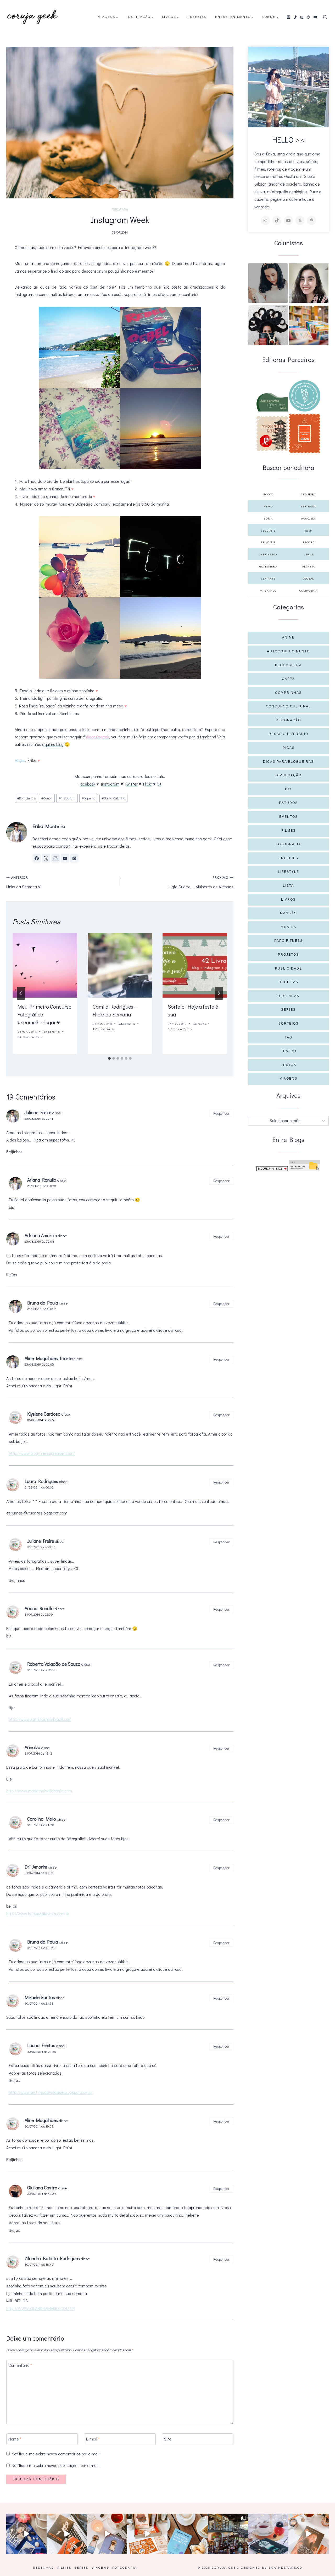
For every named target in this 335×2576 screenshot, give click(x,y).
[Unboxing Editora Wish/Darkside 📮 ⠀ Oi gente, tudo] (26, 2534)
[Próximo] (219, 993)
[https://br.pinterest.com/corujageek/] (311, 220)
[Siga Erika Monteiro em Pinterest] (74, 858)
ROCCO (268, 494)
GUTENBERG (268, 566)
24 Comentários (31, 1037)
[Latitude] (272, 402)
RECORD (309, 542)
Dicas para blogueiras (288, 762)
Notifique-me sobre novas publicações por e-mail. (55, 2465)
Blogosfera (288, 665)
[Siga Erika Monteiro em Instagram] (55, 858)
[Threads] (309, 17)
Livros (288, 900)
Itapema (89, 798)
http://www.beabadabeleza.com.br (38, 1914)
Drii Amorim (36, 1867)
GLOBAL (308, 578)
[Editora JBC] (272, 434)
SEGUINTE (268, 530)
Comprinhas (288, 693)
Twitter (131, 784)
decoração (288, 720)
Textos (289, 1065)
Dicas (289, 748)
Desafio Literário (288, 734)
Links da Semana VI (24, 882)
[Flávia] (268, 283)
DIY (288, 789)
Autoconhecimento (288, 651)
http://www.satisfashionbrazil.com (40, 1719)
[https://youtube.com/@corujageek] (288, 220)
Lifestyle (289, 872)
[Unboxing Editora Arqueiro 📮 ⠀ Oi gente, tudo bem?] (107, 2534)
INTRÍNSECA (268, 554)
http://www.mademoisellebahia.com (39, 1791)
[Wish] (305, 396)
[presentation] (45, 965)
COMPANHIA (308, 590)
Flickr (148, 784)
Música (289, 927)
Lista (288, 886)
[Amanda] (309, 283)
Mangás (288, 913)
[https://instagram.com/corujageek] (265, 220)
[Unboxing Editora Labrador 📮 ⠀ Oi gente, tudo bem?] (67, 2534)
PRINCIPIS (268, 542)
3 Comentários (180, 1029)
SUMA (268, 518)
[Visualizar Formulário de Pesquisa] (325, 17)
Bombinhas (26, 798)
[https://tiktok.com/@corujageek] (277, 220)
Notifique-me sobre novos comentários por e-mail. (56, 2454)
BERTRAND (309, 506)
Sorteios (199, 1024)
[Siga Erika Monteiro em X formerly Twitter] (46, 858)
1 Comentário (104, 1029)
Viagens (289, 1079)
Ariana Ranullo (39, 1608)
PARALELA (308, 518)
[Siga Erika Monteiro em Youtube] (65, 858)
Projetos (288, 955)
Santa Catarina (114, 798)
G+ (159, 784)
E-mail (93, 2439)
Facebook (87, 784)
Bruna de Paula (43, 1942)
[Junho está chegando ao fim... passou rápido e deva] (188, 2534)
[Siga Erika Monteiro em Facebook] (37, 858)
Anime (288, 637)
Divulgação (289, 775)
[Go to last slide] (21, 993)
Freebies (197, 17)
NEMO (268, 506)
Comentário (20, 2365)
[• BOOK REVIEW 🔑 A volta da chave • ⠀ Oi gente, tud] (268, 2534)
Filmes (289, 831)
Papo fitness (289, 941)
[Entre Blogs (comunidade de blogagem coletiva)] (305, 1166)
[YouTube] (315, 17)
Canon (47, 798)
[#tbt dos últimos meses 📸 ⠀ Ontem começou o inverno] (228, 2534)
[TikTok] (295, 17)
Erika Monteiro (49, 826)
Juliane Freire (41, 1541)
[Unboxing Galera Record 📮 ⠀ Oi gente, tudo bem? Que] (147, 2534)
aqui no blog (53, 744)
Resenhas (289, 996)
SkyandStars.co (286, 2568)
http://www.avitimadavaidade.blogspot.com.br (51, 2092)
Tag (289, 1037)
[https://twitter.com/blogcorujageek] (300, 220)
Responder (221, 1113)
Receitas (289, 982)
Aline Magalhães (41, 2120)
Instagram (110, 784)
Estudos (288, 803)
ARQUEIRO (308, 494)
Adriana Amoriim (41, 1235)
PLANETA (309, 566)
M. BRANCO (268, 590)
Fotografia (120, 209)
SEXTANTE (268, 578)
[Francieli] (268, 325)
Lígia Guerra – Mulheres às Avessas (201, 882)
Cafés (288, 679)
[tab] (109, 1058)
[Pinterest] (302, 17)
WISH (309, 530)
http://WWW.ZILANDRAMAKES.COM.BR (41, 2308)
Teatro (289, 1051)
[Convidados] (309, 325)
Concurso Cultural (288, 706)
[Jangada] (305, 434)
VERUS (309, 554)
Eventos (289, 817)
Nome (15, 2439)
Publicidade (289, 968)
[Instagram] (288, 17)
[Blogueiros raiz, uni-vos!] (272, 1169)
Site (168, 2439)
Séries (288, 1010)
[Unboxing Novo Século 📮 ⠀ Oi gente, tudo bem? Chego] (309, 2534)
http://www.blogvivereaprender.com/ (42, 1453)
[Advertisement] (288, 1210)
